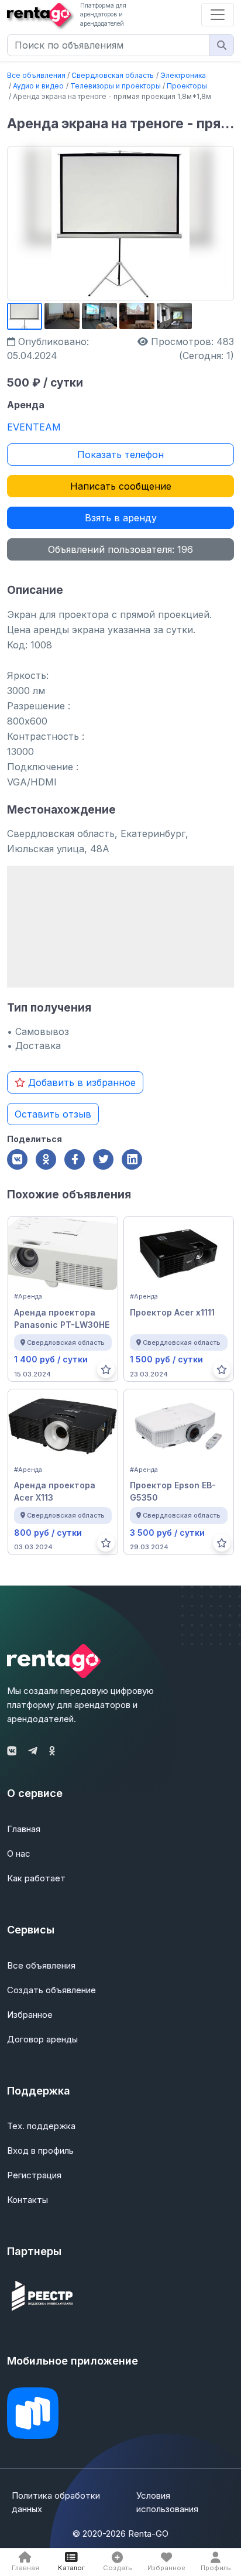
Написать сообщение (121, 486)
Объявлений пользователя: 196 (120, 549)
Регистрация (34, 2175)
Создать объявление (51, 1990)
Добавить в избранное (80, 1082)
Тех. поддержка (41, 2126)
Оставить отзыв (53, 1114)
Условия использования (167, 2502)
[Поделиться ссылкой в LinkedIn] (132, 1159)
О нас (19, 1854)
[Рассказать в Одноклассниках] (46, 1159)
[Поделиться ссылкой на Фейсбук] (75, 1159)
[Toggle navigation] (218, 15)
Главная (24, 1829)
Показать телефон (120, 455)
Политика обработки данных (56, 2502)
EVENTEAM (34, 427)
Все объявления (36, 75)
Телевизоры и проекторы (116, 86)
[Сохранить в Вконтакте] (17, 1159)
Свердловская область (113, 75)
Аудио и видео (38, 86)
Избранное (30, 2015)
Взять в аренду (121, 518)
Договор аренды (42, 2039)
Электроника (183, 75)
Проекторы (187, 86)
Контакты (27, 2200)
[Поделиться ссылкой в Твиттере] (103, 1159)
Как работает (36, 1878)
